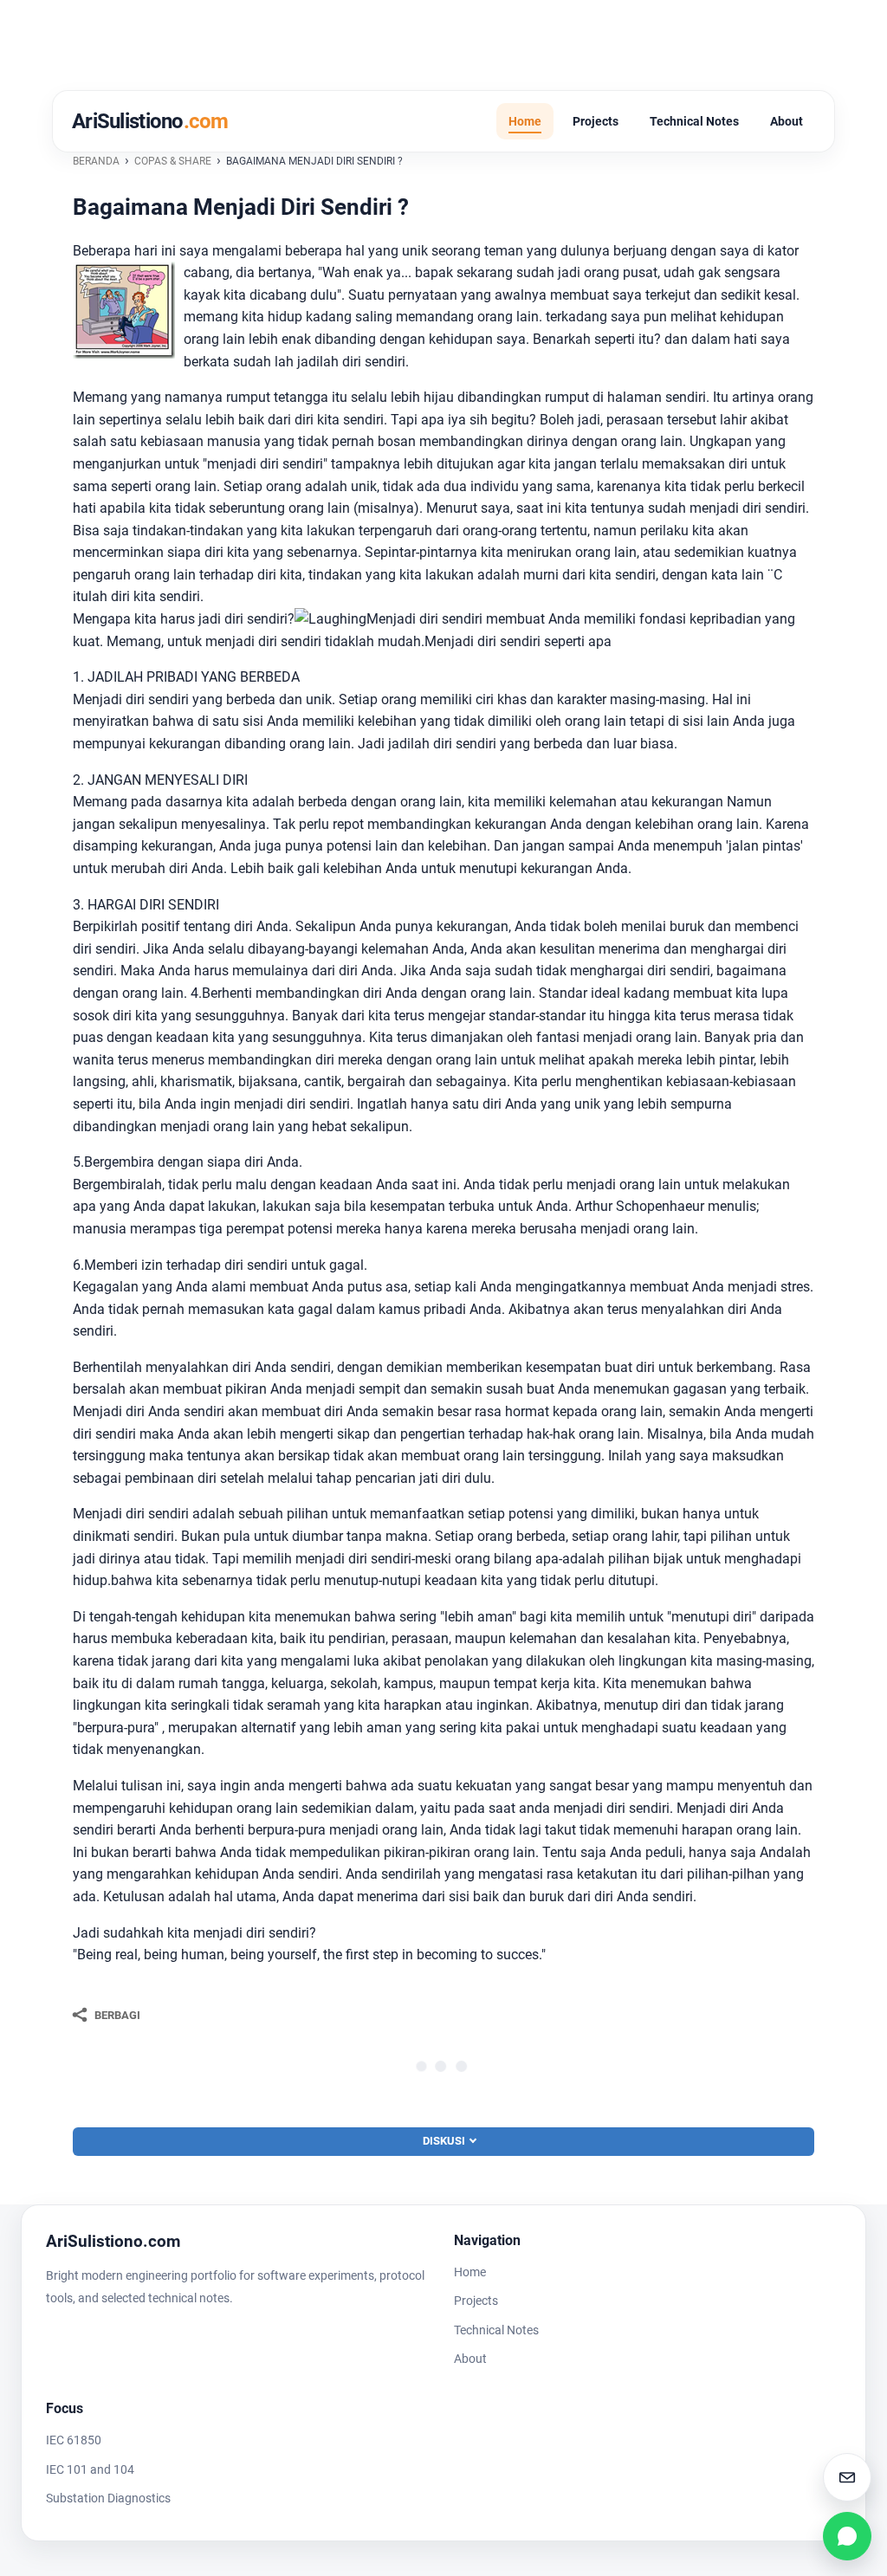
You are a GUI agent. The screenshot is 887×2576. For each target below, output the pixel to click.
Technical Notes (694, 121)
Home (525, 121)
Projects (596, 121)
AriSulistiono (150, 121)
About (787, 121)
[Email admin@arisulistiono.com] (847, 2477)
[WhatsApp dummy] (847, 2536)
